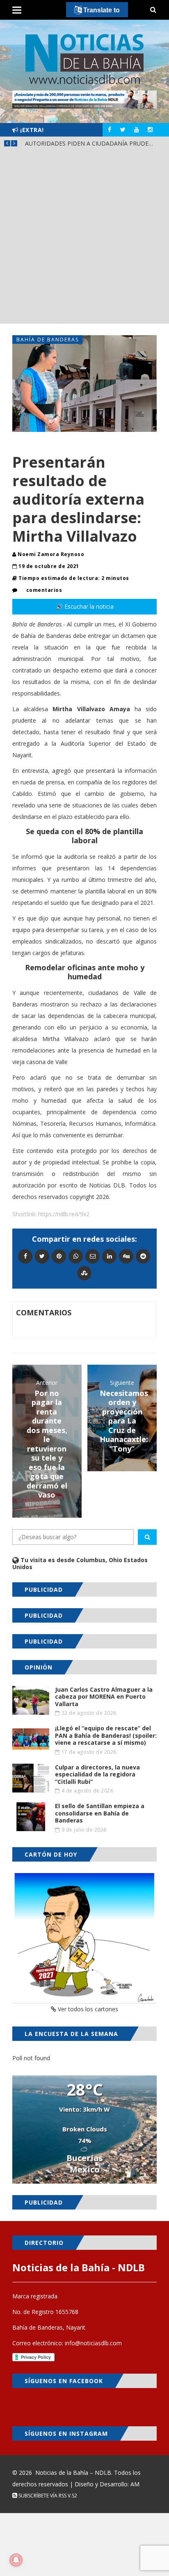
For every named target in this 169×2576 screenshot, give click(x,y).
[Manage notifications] (16, 2560)
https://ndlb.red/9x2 (64, 1214)
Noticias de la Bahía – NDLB (73, 2473)
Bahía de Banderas (48, 340)
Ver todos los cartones (87, 2009)
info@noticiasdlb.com (93, 2343)
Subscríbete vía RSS (42, 2496)
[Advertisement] (84, 239)
